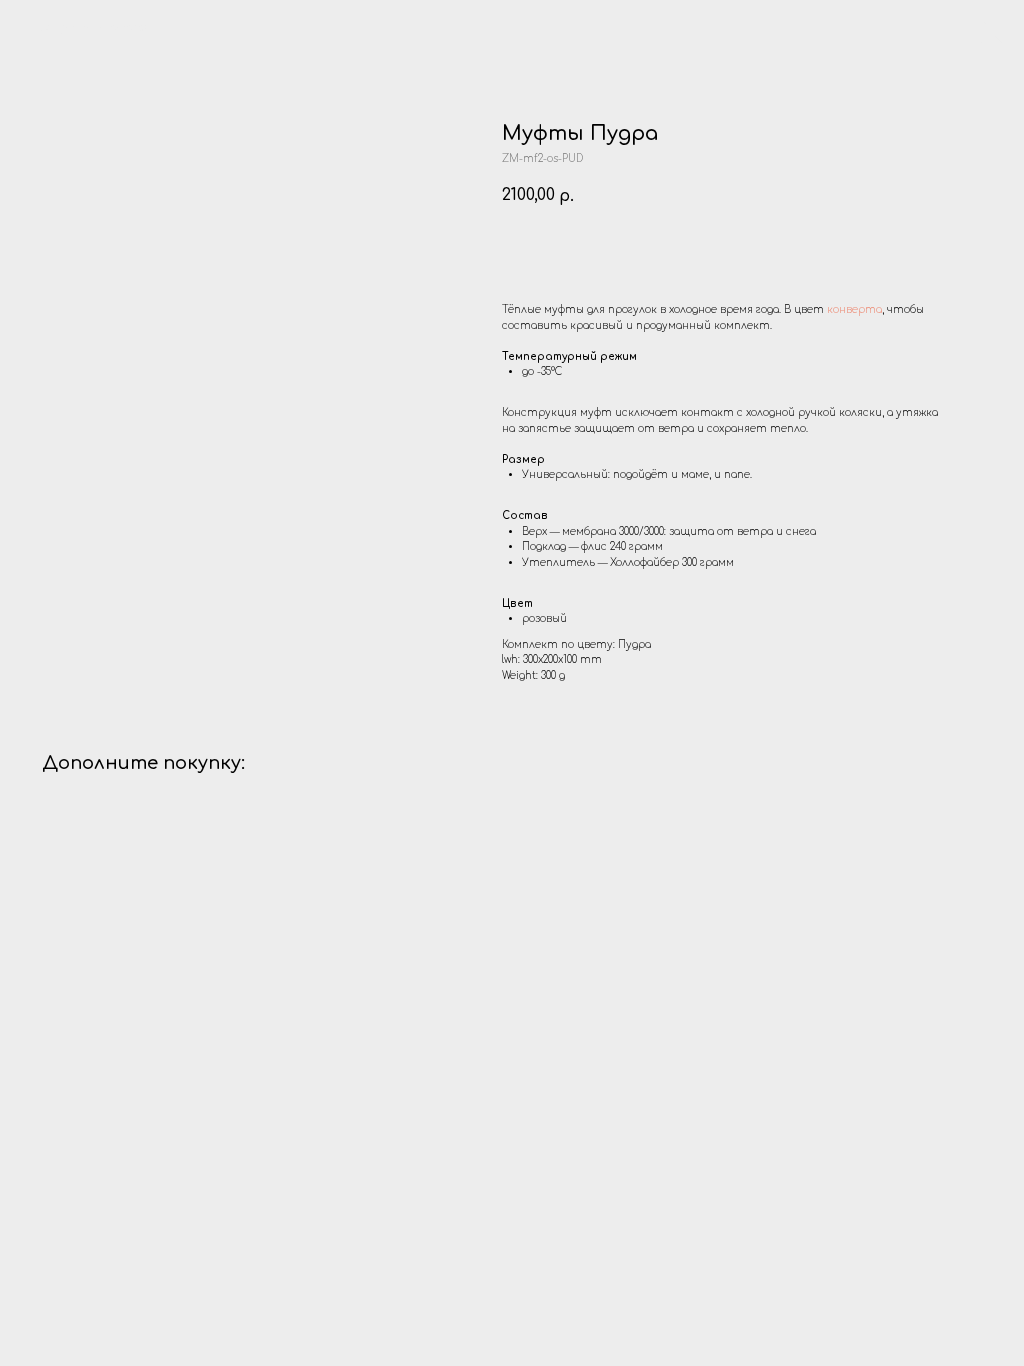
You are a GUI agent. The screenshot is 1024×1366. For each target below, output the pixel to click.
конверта (854, 309)
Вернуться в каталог (91, 27)
